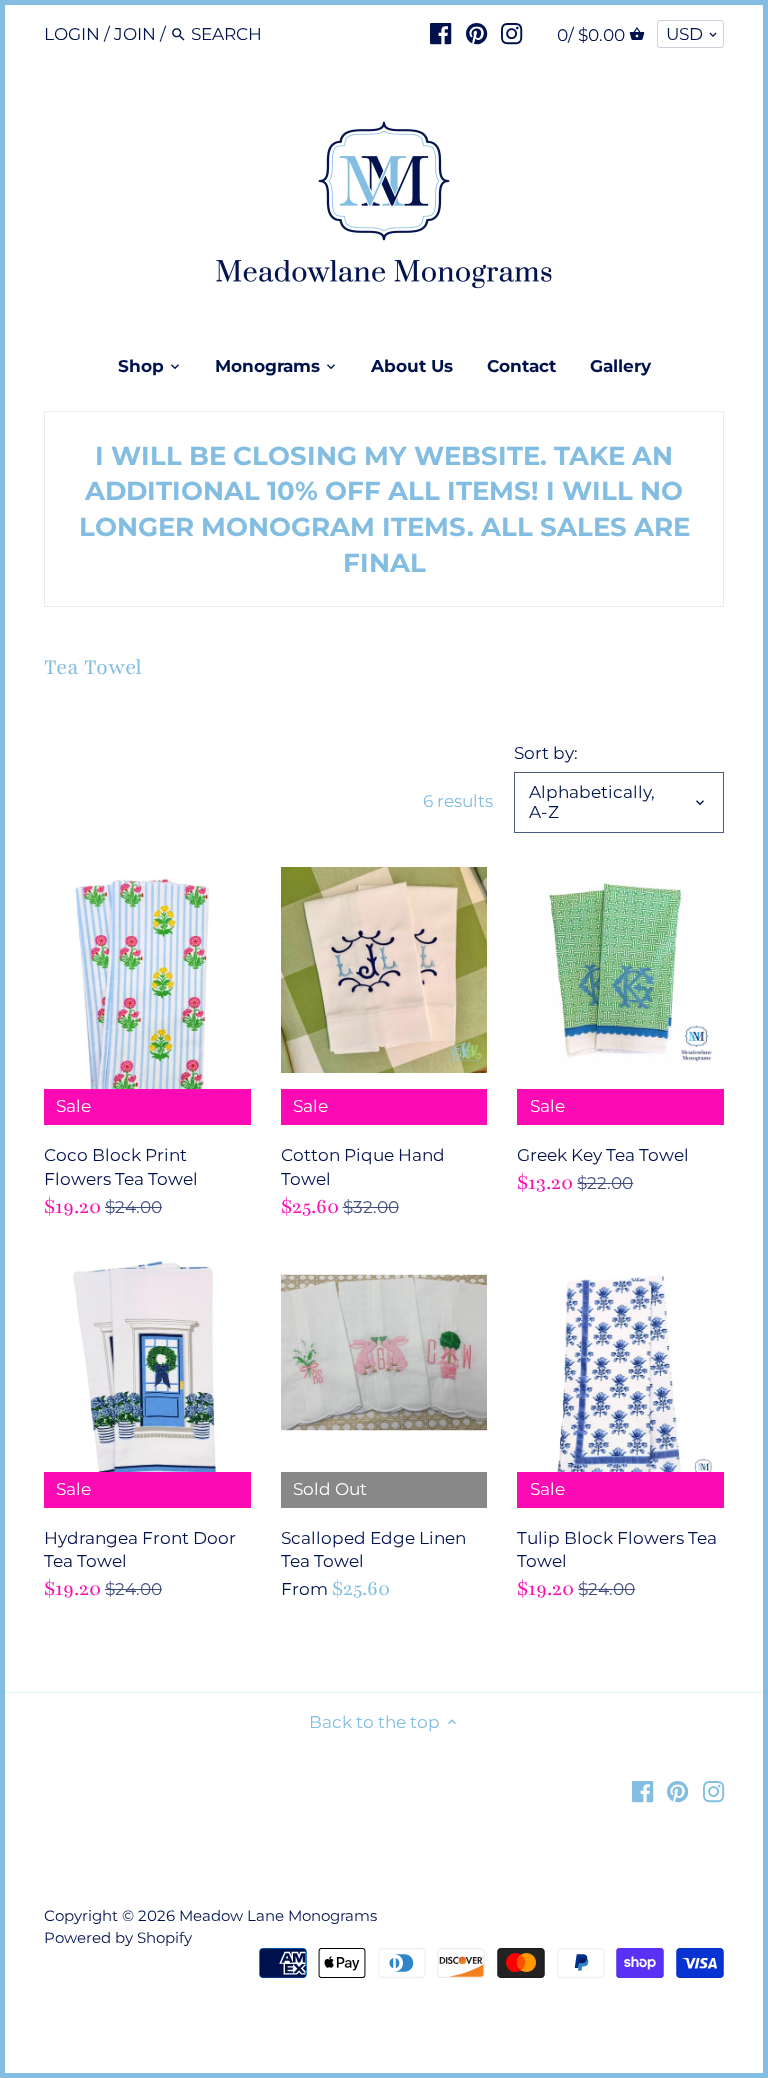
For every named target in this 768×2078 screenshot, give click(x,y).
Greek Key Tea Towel (603, 1155)
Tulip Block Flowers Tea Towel (617, 1550)
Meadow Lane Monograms (278, 1915)
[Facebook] (440, 33)
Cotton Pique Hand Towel (363, 1167)
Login (72, 34)
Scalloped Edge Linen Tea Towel (373, 1550)
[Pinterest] (476, 33)
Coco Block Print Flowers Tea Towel (121, 1167)
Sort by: (546, 753)
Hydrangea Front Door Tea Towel (140, 1550)
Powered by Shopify (118, 1937)
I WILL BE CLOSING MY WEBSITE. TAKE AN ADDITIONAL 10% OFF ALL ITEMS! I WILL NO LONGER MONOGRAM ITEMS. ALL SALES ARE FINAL (384, 509)
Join (135, 34)
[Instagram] (511, 33)
